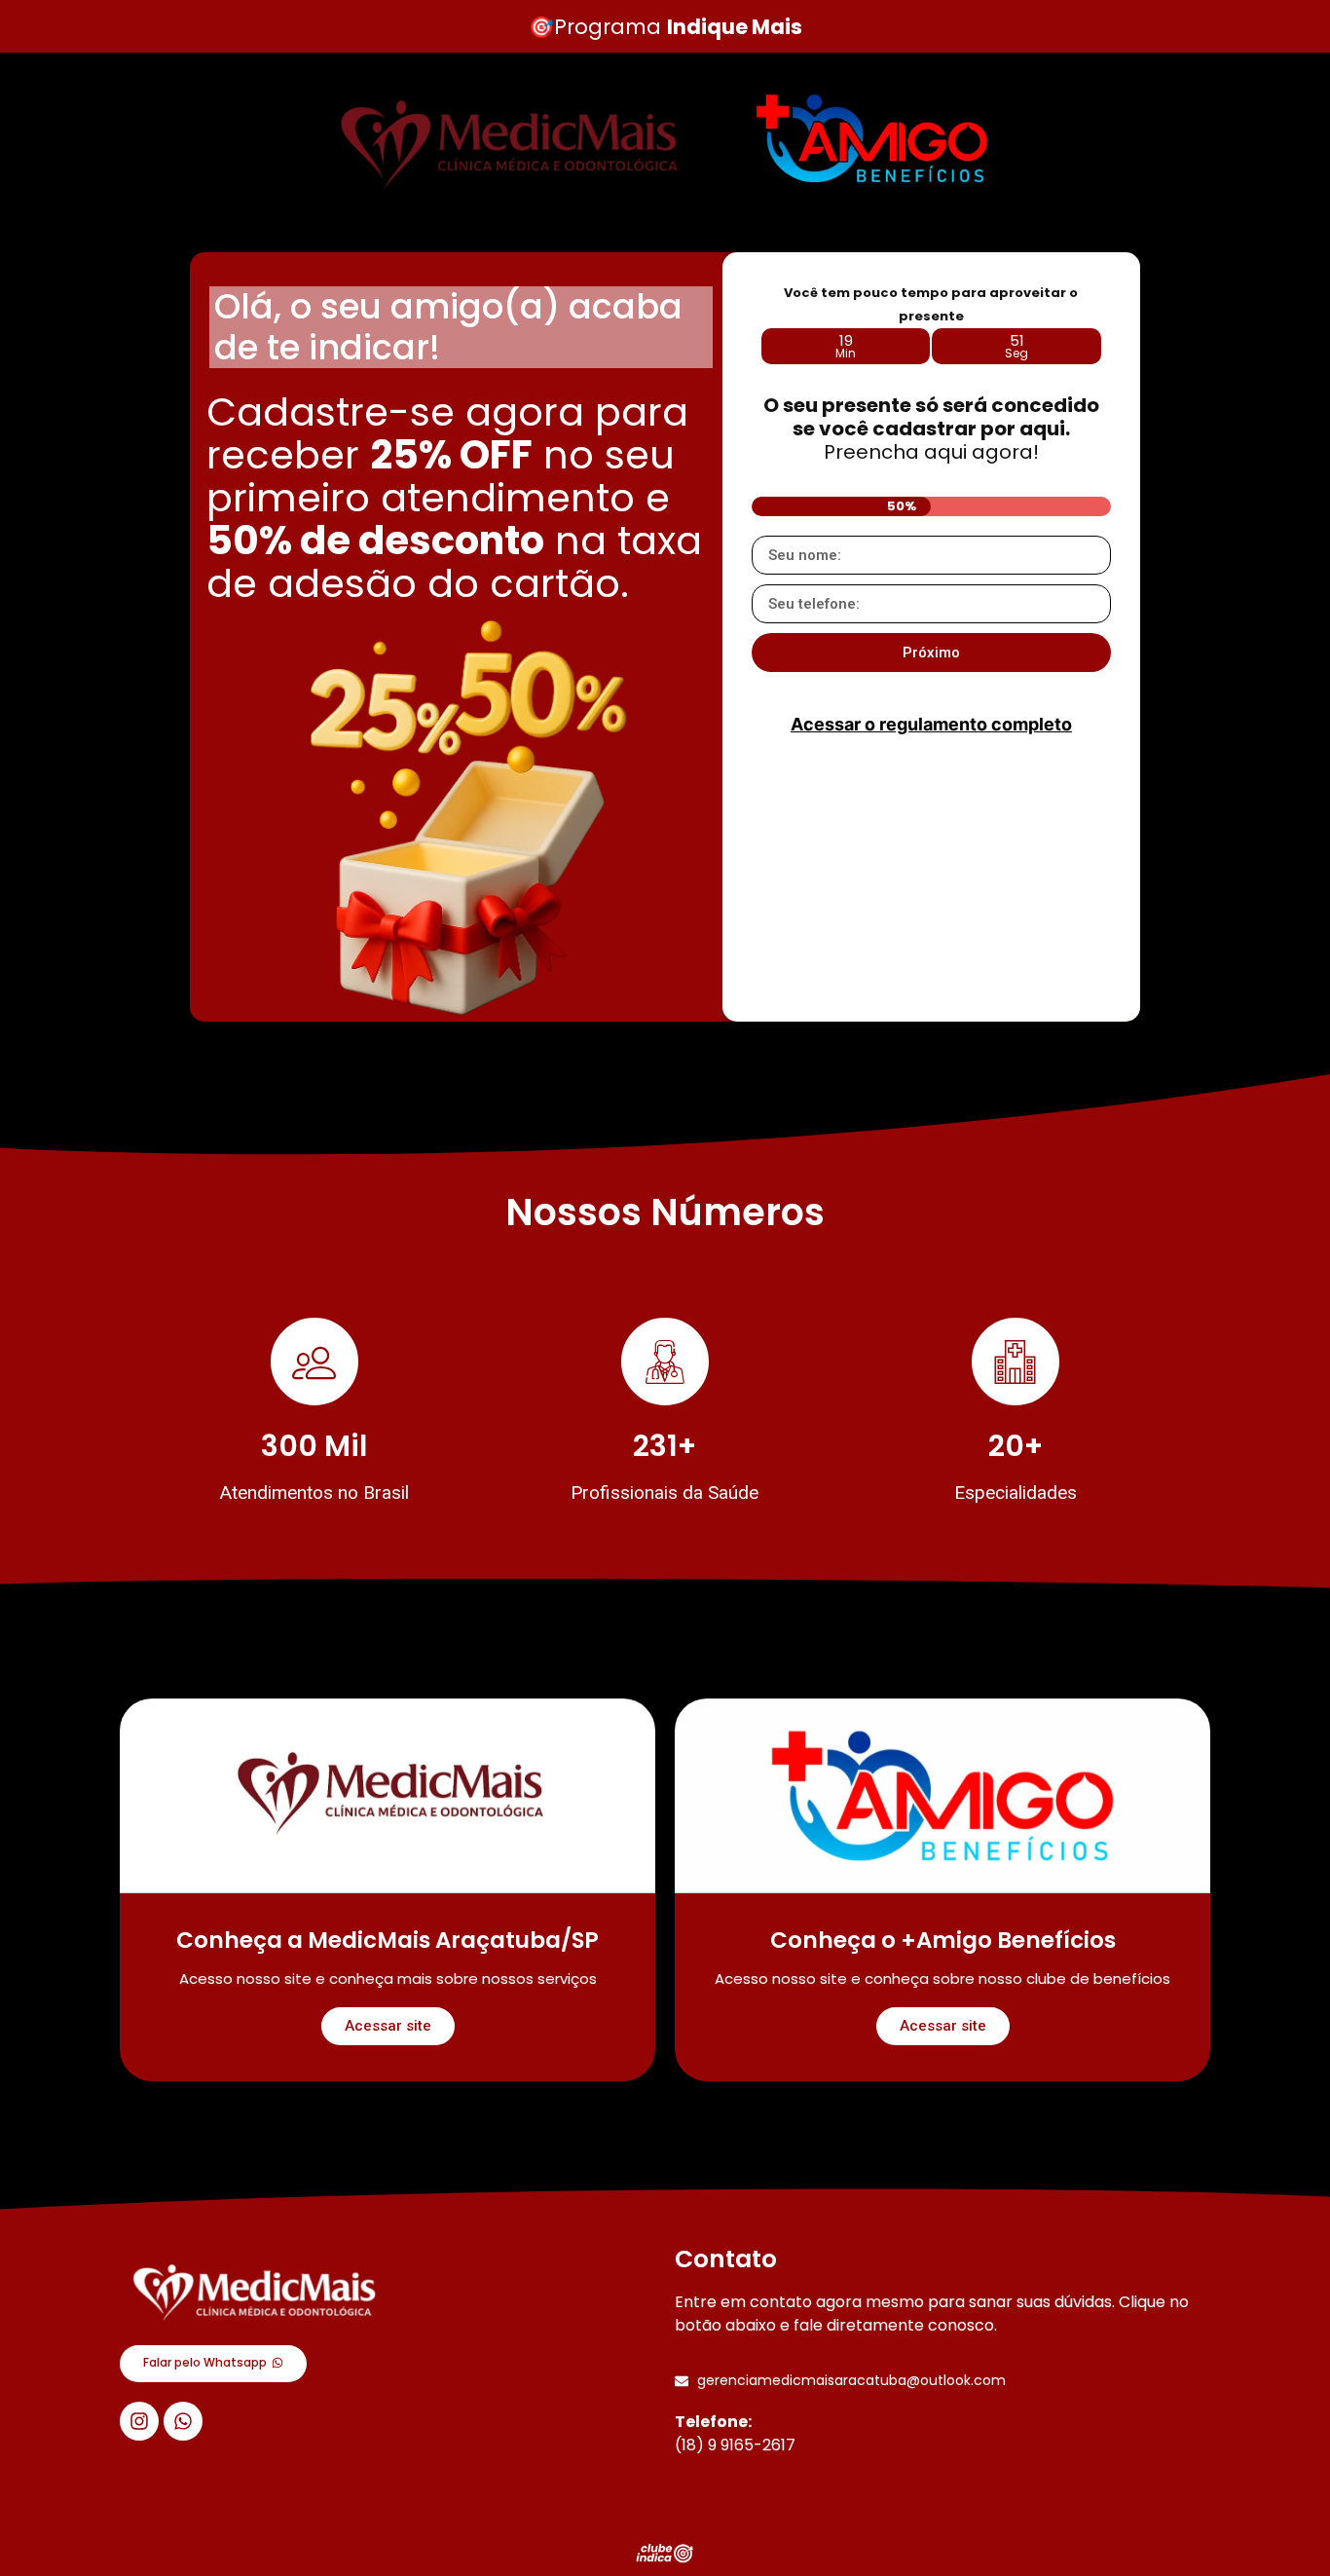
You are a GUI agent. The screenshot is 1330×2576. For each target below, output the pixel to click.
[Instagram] (139, 2421)
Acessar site (388, 2026)
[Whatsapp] (183, 2421)
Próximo (931, 653)
